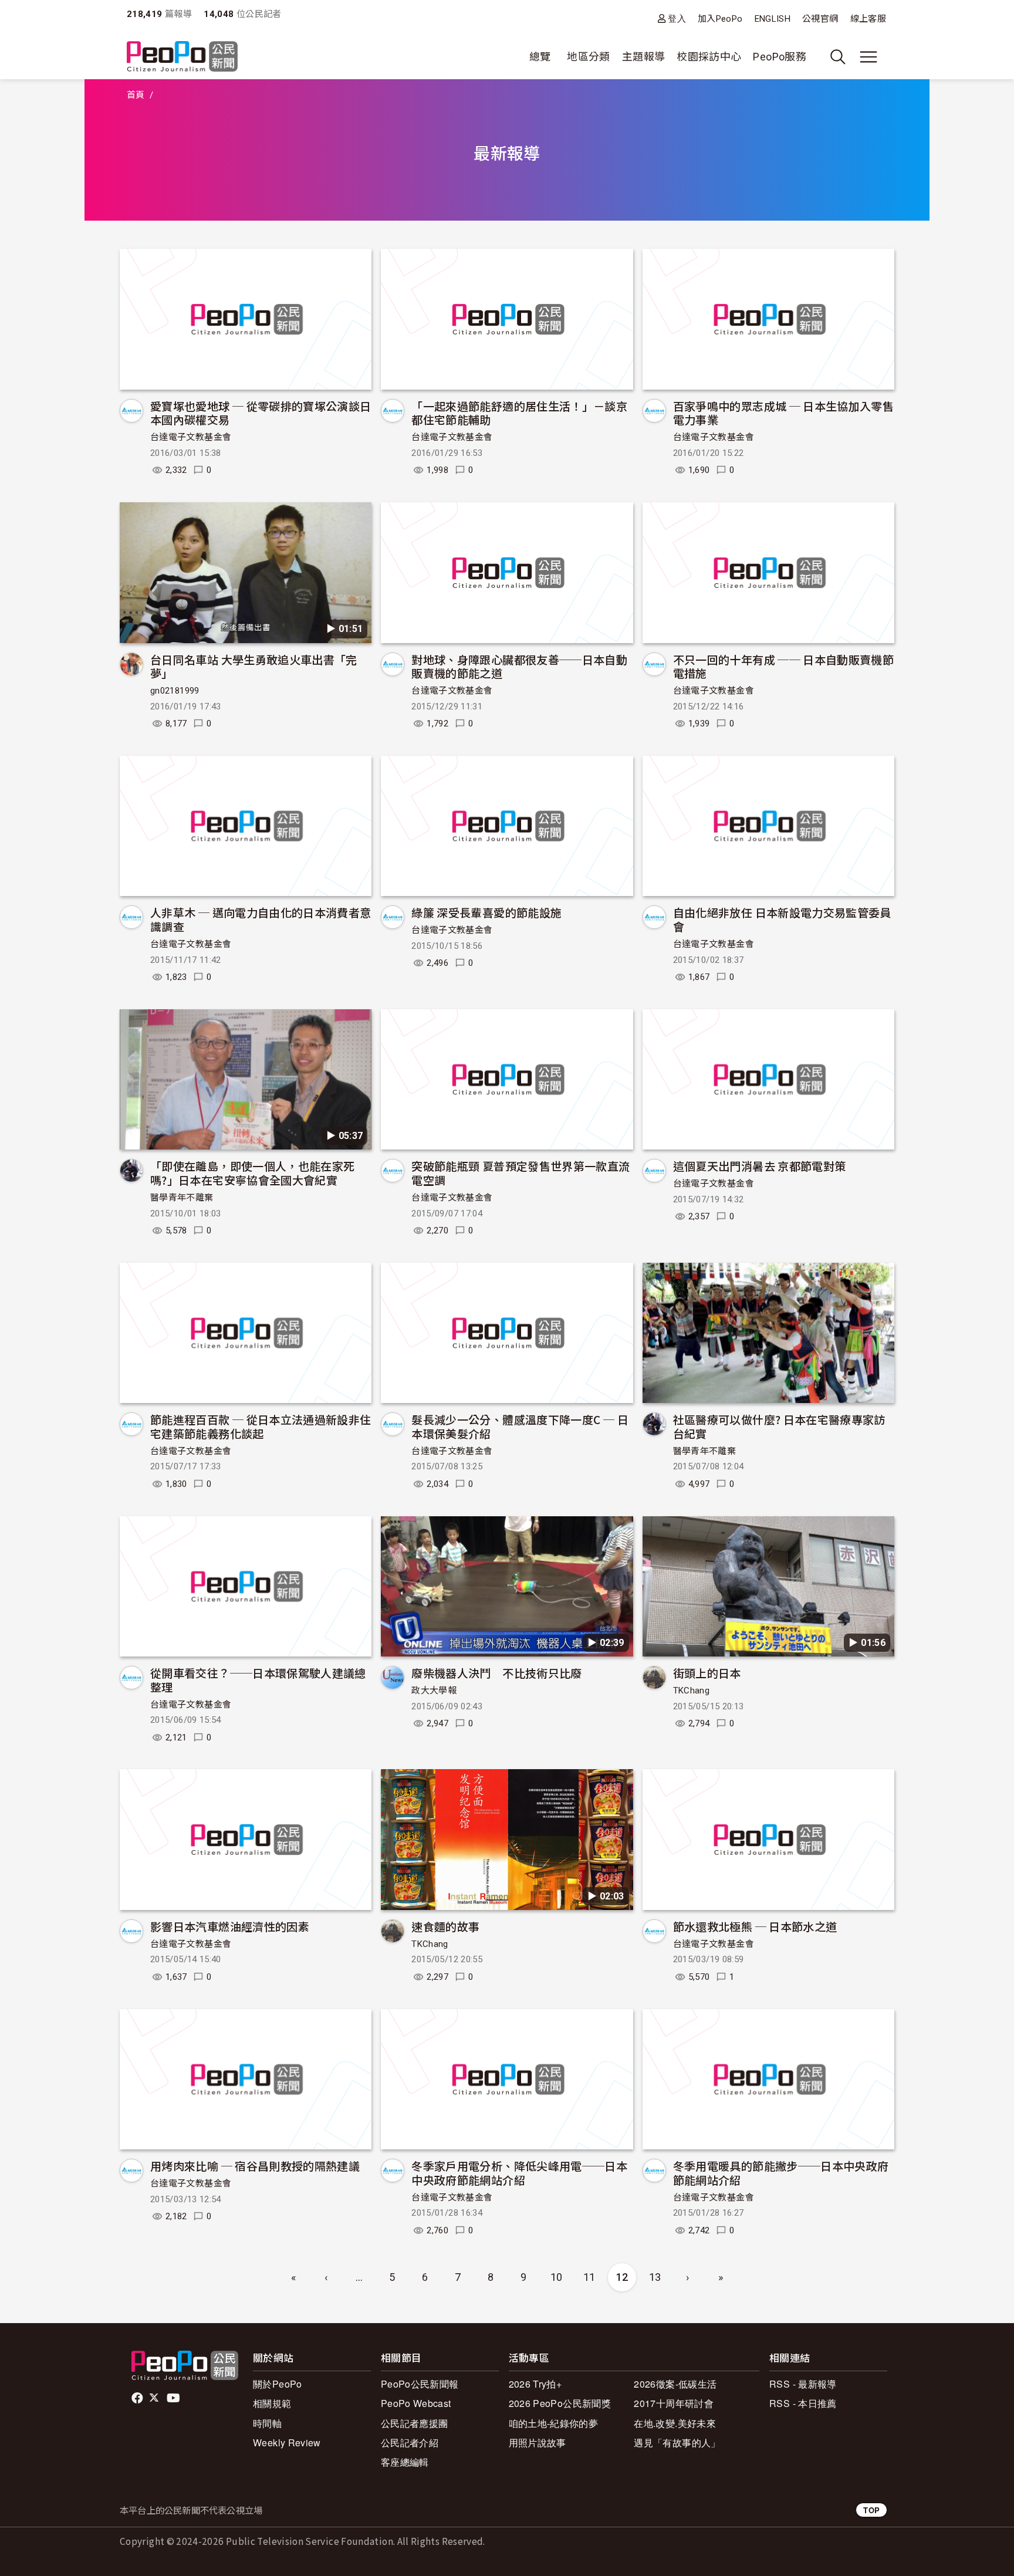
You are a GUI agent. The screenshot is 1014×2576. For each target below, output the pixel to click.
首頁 (136, 95)
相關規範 (272, 2403)
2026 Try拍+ (535, 2384)
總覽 (540, 57)
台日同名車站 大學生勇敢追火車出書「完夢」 (254, 666)
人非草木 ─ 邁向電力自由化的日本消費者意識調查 (261, 919)
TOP (871, 2510)
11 (589, 2277)
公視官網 (820, 19)
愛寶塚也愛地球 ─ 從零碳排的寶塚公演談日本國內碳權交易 (261, 413)
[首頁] (182, 57)
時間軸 (267, 2423)
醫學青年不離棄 (182, 1198)
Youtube (174, 2398)
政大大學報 (434, 1691)
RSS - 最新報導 (803, 2384)
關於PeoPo (278, 2384)
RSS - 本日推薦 (803, 2403)
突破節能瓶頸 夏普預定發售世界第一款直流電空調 (520, 1173)
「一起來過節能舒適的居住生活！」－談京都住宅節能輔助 (519, 413)
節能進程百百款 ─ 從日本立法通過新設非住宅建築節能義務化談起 (261, 1426)
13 (655, 2277)
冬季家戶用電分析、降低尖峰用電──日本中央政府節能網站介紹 (519, 2173)
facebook (138, 2398)
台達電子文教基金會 (191, 437)
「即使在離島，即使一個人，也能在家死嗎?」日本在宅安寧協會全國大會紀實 (252, 1173)
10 (557, 2277)
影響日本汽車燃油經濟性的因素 (230, 1926)
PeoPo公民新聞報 (420, 2384)
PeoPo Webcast (416, 2403)
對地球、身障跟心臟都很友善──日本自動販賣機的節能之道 (519, 666)
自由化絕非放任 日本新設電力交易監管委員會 (782, 919)
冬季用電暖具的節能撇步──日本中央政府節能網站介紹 (781, 2173)
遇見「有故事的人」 (677, 2443)
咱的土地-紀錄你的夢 (554, 2423)
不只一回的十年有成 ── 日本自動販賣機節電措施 (784, 666)
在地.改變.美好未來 (675, 2423)
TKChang (692, 1691)
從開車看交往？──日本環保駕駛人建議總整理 (258, 1680)
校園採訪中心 (709, 57)
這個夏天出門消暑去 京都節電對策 (760, 1166)
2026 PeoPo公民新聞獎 (560, 2403)
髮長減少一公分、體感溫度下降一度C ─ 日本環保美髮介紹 (520, 1426)
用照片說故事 (538, 2443)
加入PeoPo (720, 19)
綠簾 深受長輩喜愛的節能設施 (486, 912)
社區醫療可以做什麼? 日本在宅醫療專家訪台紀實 (779, 1426)
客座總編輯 (405, 2462)
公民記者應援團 (415, 2423)
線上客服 (868, 19)
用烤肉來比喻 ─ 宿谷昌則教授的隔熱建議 (255, 2166)
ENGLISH (773, 19)
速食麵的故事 (445, 1926)
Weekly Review (287, 2443)
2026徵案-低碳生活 (675, 2384)
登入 (677, 18)
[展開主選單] (868, 57)
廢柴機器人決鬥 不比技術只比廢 (496, 1673)
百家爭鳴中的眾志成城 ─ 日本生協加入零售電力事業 (784, 413)
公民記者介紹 (410, 2443)
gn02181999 (175, 691)
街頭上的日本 (707, 1673)
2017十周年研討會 (674, 2403)
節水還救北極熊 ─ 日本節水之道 (755, 1926)
